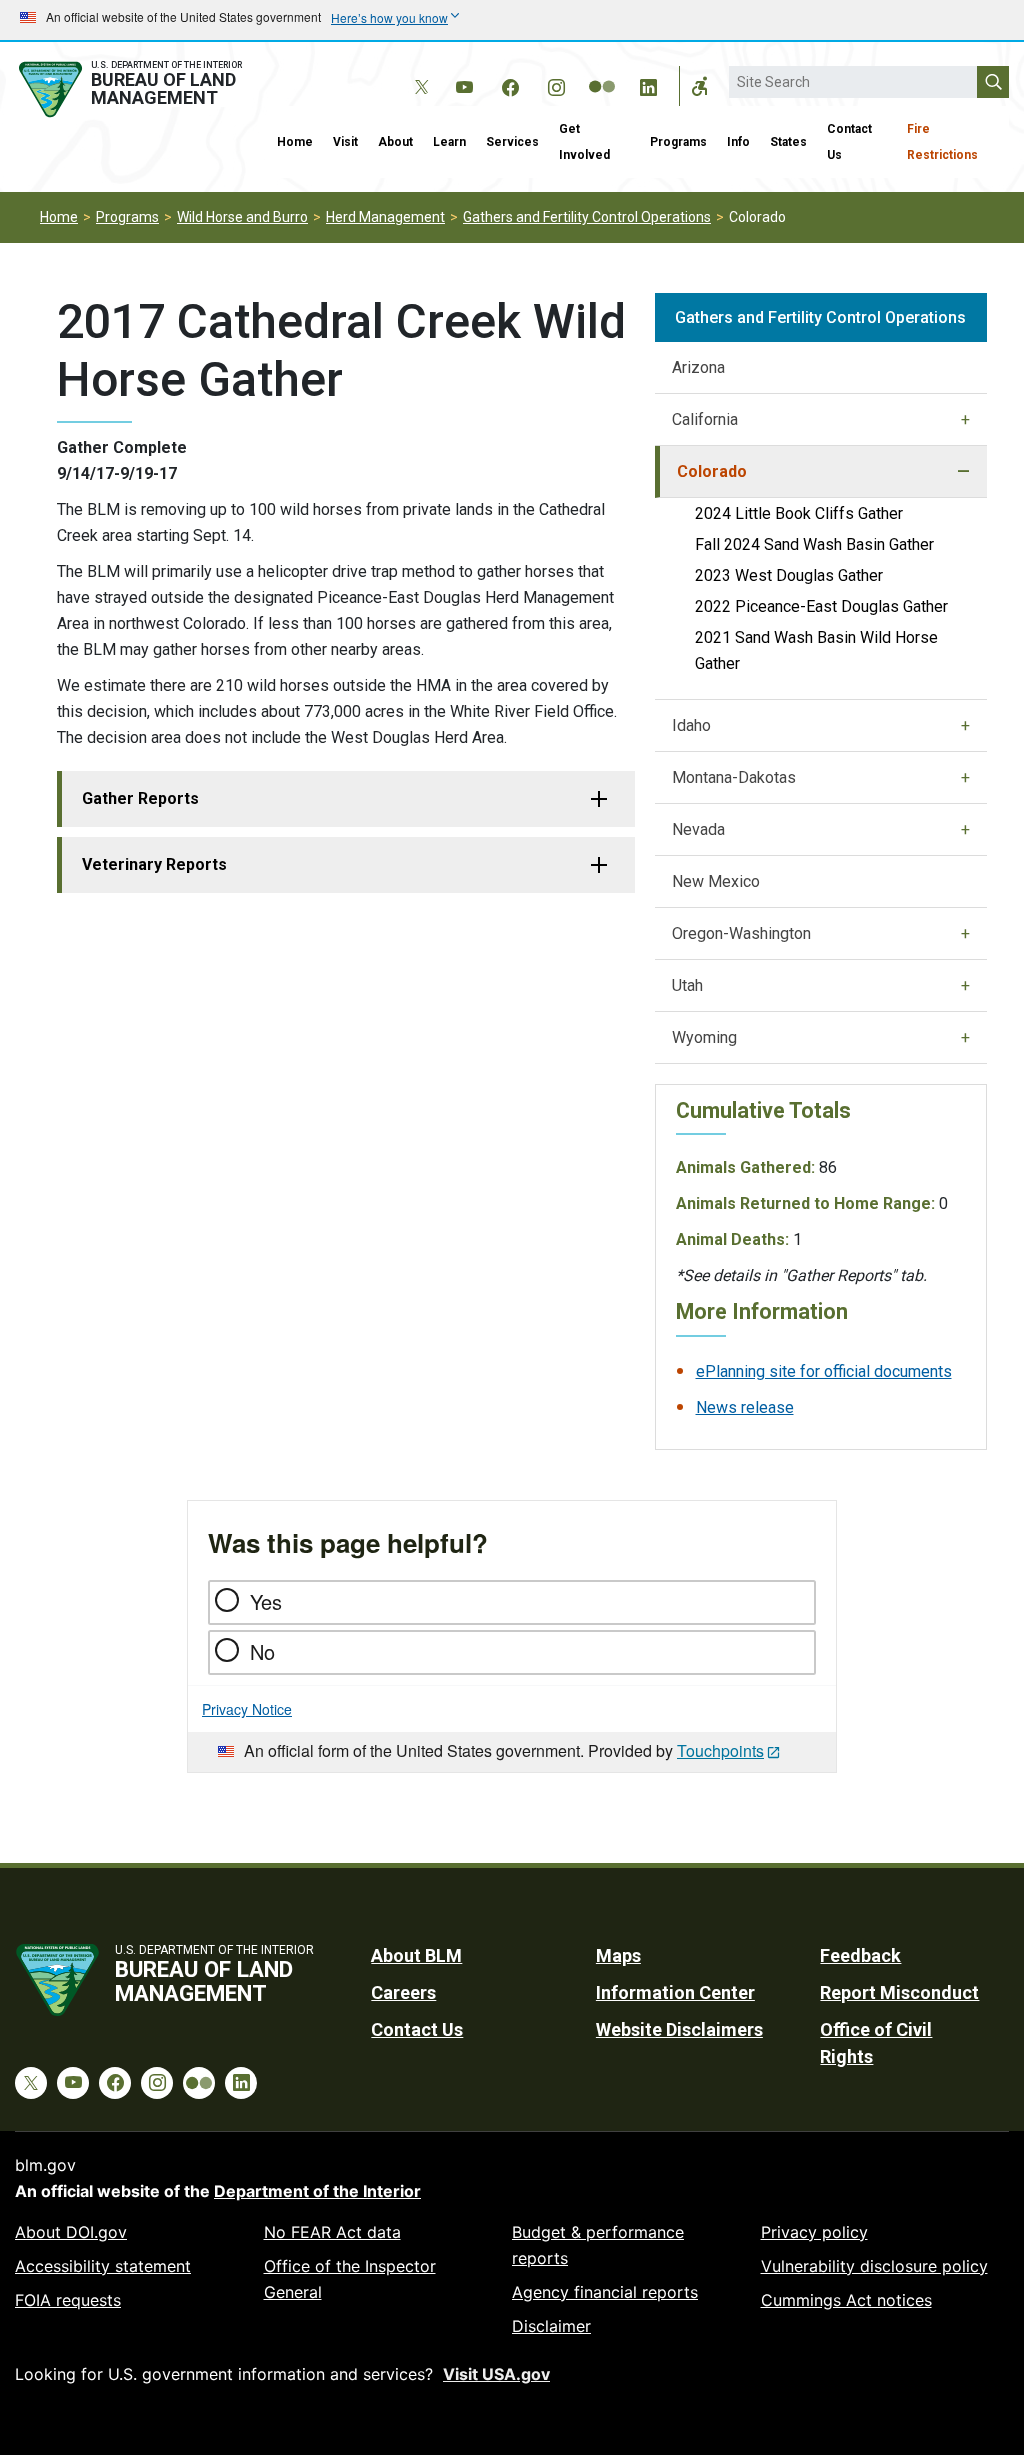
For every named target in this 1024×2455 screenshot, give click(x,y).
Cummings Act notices (846, 2300)
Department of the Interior (317, 2191)
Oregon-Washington (741, 933)
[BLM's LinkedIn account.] (648, 84)
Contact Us (849, 142)
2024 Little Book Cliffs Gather (799, 513)
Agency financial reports (605, 2292)
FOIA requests (68, 2300)
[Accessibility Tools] (700, 86)
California (705, 419)
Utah (687, 985)
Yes (266, 1601)
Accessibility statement (103, 2266)
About (395, 142)
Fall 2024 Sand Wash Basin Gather (814, 544)
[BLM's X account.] (418, 72)
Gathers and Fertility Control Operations (587, 217)
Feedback (860, 1955)
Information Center (675, 1992)
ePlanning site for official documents (824, 1371)
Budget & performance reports (598, 2245)
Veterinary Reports (154, 864)
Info (738, 142)
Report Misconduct (899, 1992)
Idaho (691, 725)
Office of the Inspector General (350, 2279)
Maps (618, 1955)
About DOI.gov (71, 2232)
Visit (345, 142)
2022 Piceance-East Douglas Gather (821, 606)
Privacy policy (814, 2232)
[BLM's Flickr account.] (602, 72)
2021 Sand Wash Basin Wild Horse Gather (816, 650)
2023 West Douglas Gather (789, 575)
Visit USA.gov (496, 2374)
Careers (403, 1992)
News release (745, 1407)
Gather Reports (140, 798)
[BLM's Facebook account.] (510, 84)
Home (295, 142)
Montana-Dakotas (734, 777)
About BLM (416, 1955)
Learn (449, 142)
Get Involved (584, 142)
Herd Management (385, 217)
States (788, 142)
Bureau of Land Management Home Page (133, 89)
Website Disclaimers (679, 2029)
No (262, 1651)
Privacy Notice (247, 1709)
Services (512, 142)
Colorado (712, 471)
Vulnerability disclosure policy (874, 2266)
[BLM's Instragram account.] (556, 84)
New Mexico (716, 881)
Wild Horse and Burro (242, 217)
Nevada (698, 829)
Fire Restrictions (942, 142)
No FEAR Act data (332, 2232)
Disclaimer (551, 2326)
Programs (678, 142)
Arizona (698, 367)
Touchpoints (720, 1750)
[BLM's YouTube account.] (464, 84)
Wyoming (704, 1037)
